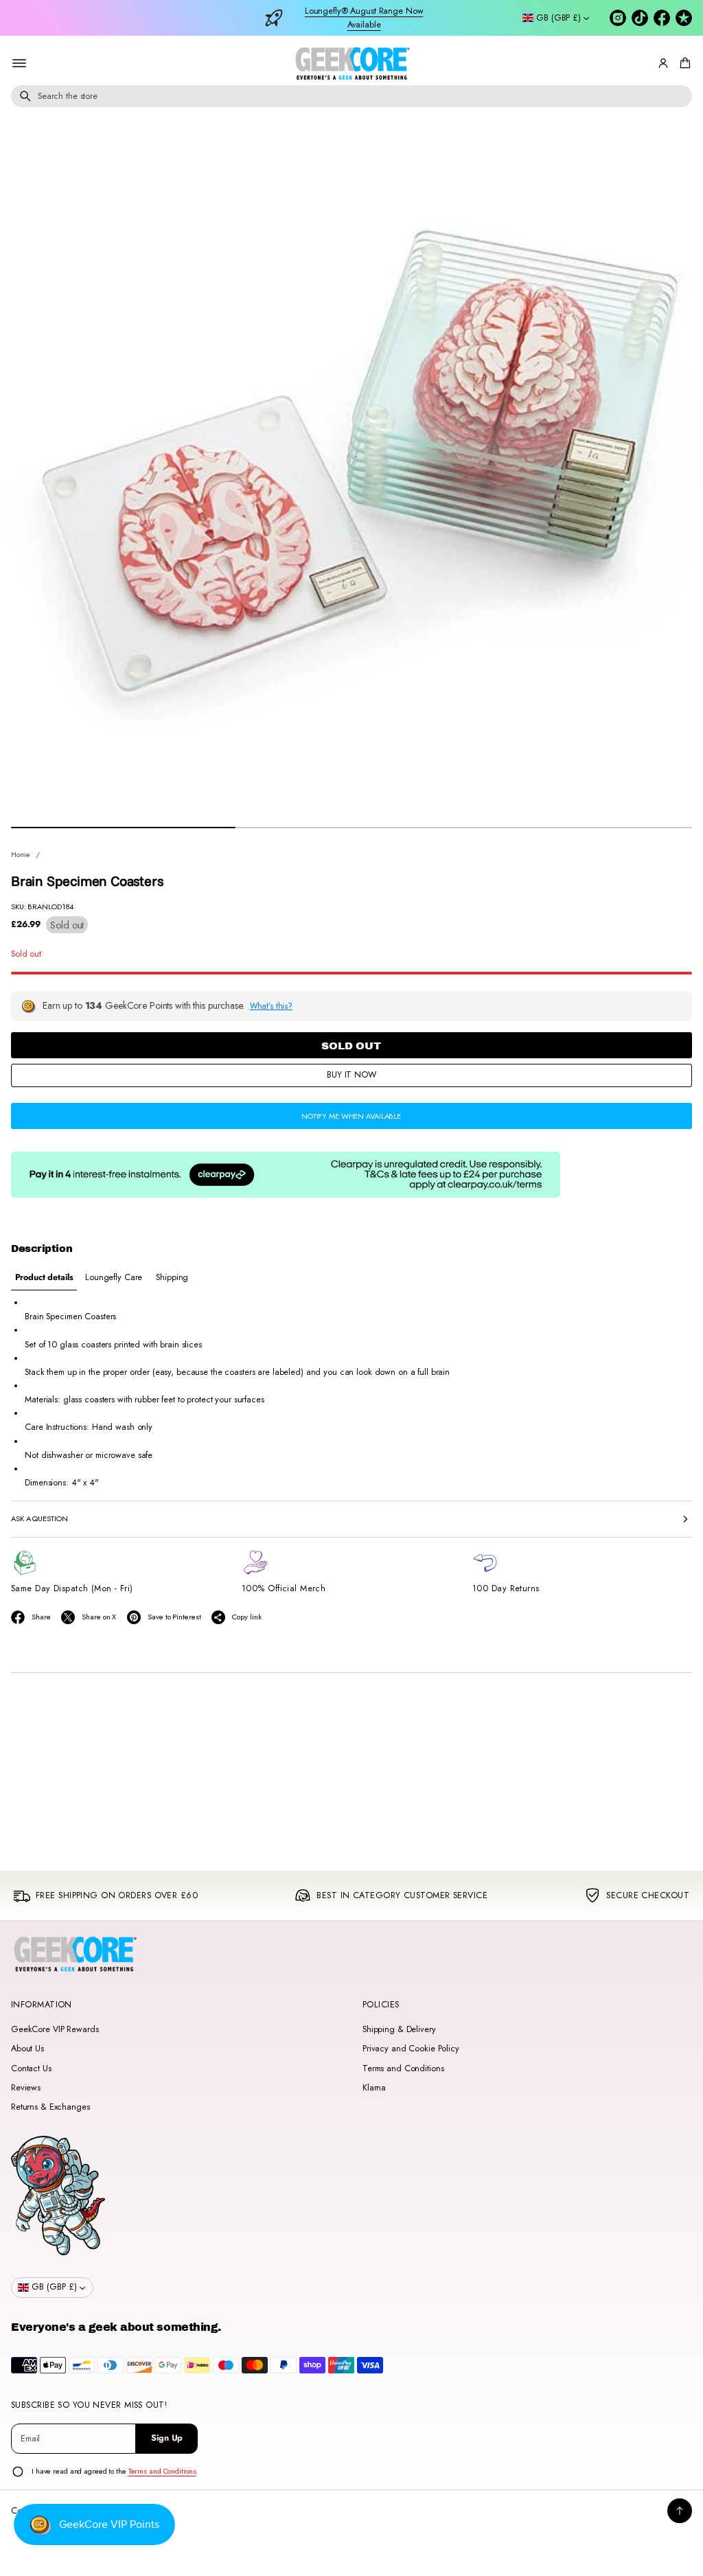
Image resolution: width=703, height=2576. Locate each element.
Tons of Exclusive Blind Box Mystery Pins (364, 18)
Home (21, 854)
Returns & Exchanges (50, 2107)
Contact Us (31, 2068)
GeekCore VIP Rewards (55, 2029)
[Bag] (683, 63)
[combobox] (351, 96)
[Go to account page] (663, 63)
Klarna (374, 2088)
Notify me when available (351, 1116)
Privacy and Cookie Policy (411, 2049)
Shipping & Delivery (399, 2029)
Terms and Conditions (403, 2068)
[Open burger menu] (19, 63)
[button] (683, 63)
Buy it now (351, 1075)
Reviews (26, 2088)
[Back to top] (680, 2511)
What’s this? (272, 1006)
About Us (27, 2049)
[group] (44, 1278)
